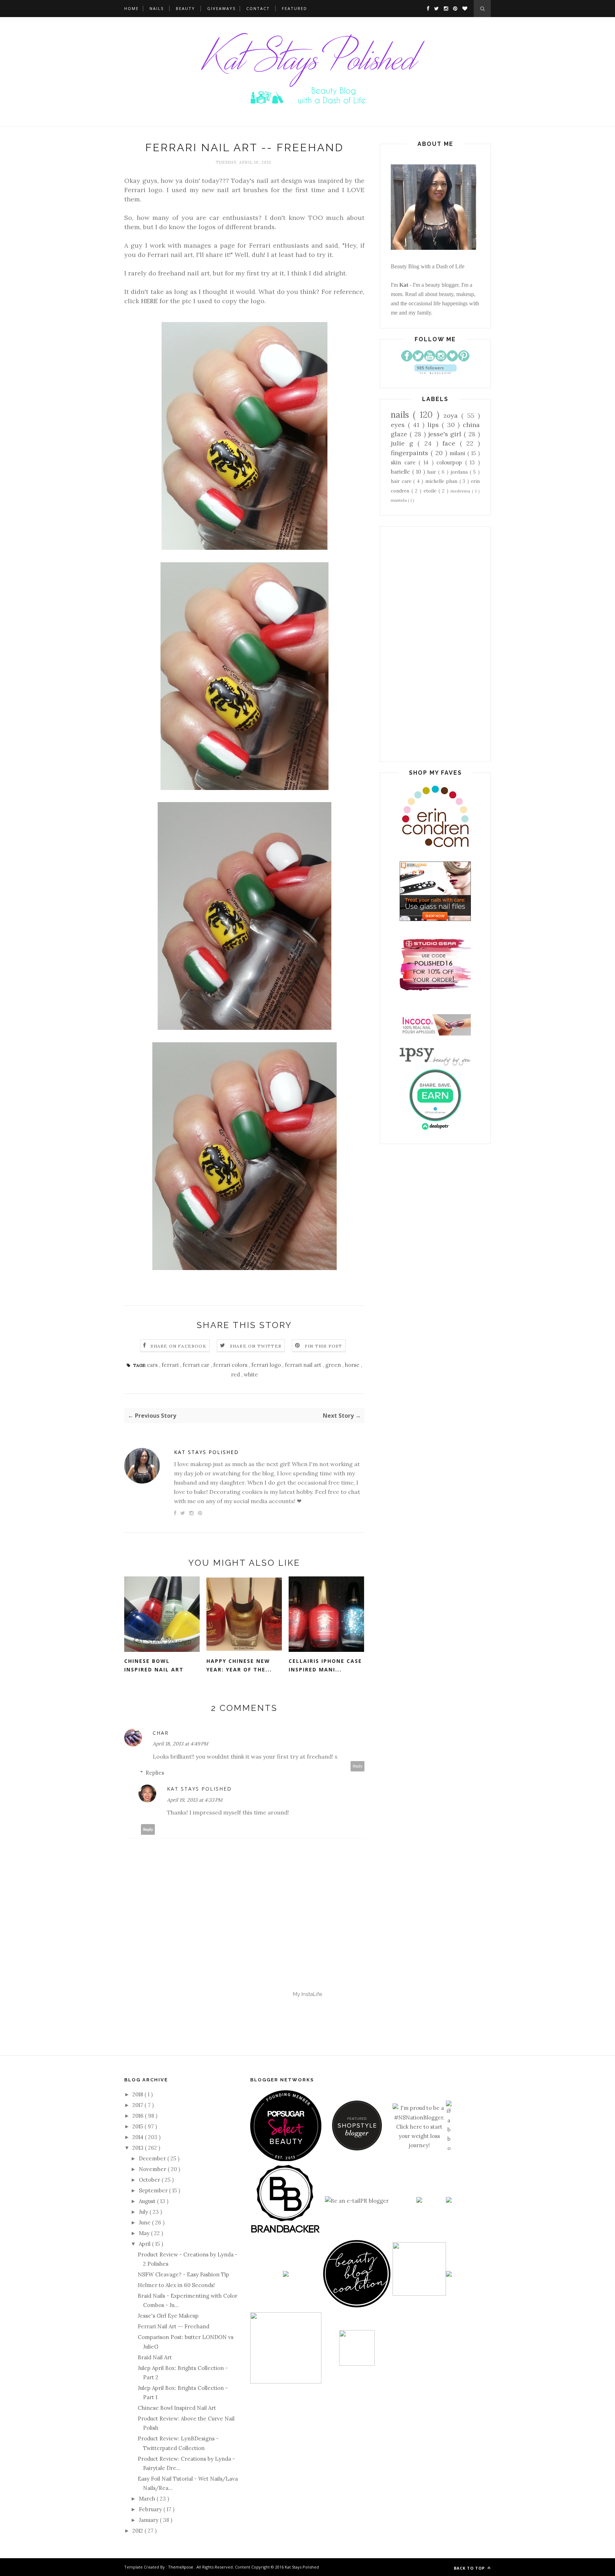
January (149, 2520)
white (251, 1374)
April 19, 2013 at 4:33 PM (195, 1800)
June (145, 2222)
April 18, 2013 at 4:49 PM (180, 1744)
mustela (399, 500)
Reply (358, 1766)
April (145, 2244)
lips (435, 425)
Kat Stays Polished (206, 1452)
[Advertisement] (435, 644)
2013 (139, 2148)
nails (402, 415)
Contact (258, 8)
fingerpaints (411, 453)
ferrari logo (267, 1365)
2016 (139, 2116)
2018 (138, 2094)
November (153, 2169)
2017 (138, 2105)
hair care (402, 481)
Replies (155, 1773)
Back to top (470, 2568)
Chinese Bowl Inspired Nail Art (154, 1665)
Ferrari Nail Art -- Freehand (174, 2326)
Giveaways (221, 8)
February (151, 2509)
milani (458, 453)
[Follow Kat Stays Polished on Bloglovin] (435, 372)
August (148, 2201)
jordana (460, 472)
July (144, 2212)
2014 (139, 2137)
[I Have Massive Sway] (419, 2201)
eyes (399, 425)
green (334, 1365)
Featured (295, 8)
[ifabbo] (449, 2148)
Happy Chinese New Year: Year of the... (239, 1665)
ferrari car (197, 1365)
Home (132, 8)
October (150, 2180)
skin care (405, 462)
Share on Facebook (178, 1346)
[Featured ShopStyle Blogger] (357, 2148)
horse (353, 1365)
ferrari (171, 1365)
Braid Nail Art (155, 2357)
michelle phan (442, 481)
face (451, 443)
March (148, 2499)
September (154, 2190)
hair (433, 472)
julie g (404, 443)
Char (161, 1733)
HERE (149, 301)
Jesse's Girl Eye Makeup (168, 2316)
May (145, 2233)
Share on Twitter (256, 1346)
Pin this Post (324, 1346)
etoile (431, 491)
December (153, 2158)
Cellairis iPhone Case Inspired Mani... (325, 1665)
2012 (138, 2531)
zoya (452, 415)
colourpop (451, 462)
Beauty (185, 8)
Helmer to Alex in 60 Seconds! (176, 2285)
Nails (157, 8)
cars (153, 1365)
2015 (138, 2126)
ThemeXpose (181, 2567)
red (236, 1374)
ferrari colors (231, 1365)
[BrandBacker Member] (286, 2233)
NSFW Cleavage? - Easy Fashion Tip (183, 2274)
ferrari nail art (304, 1365)
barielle (401, 472)
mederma (461, 491)
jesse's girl (446, 434)
